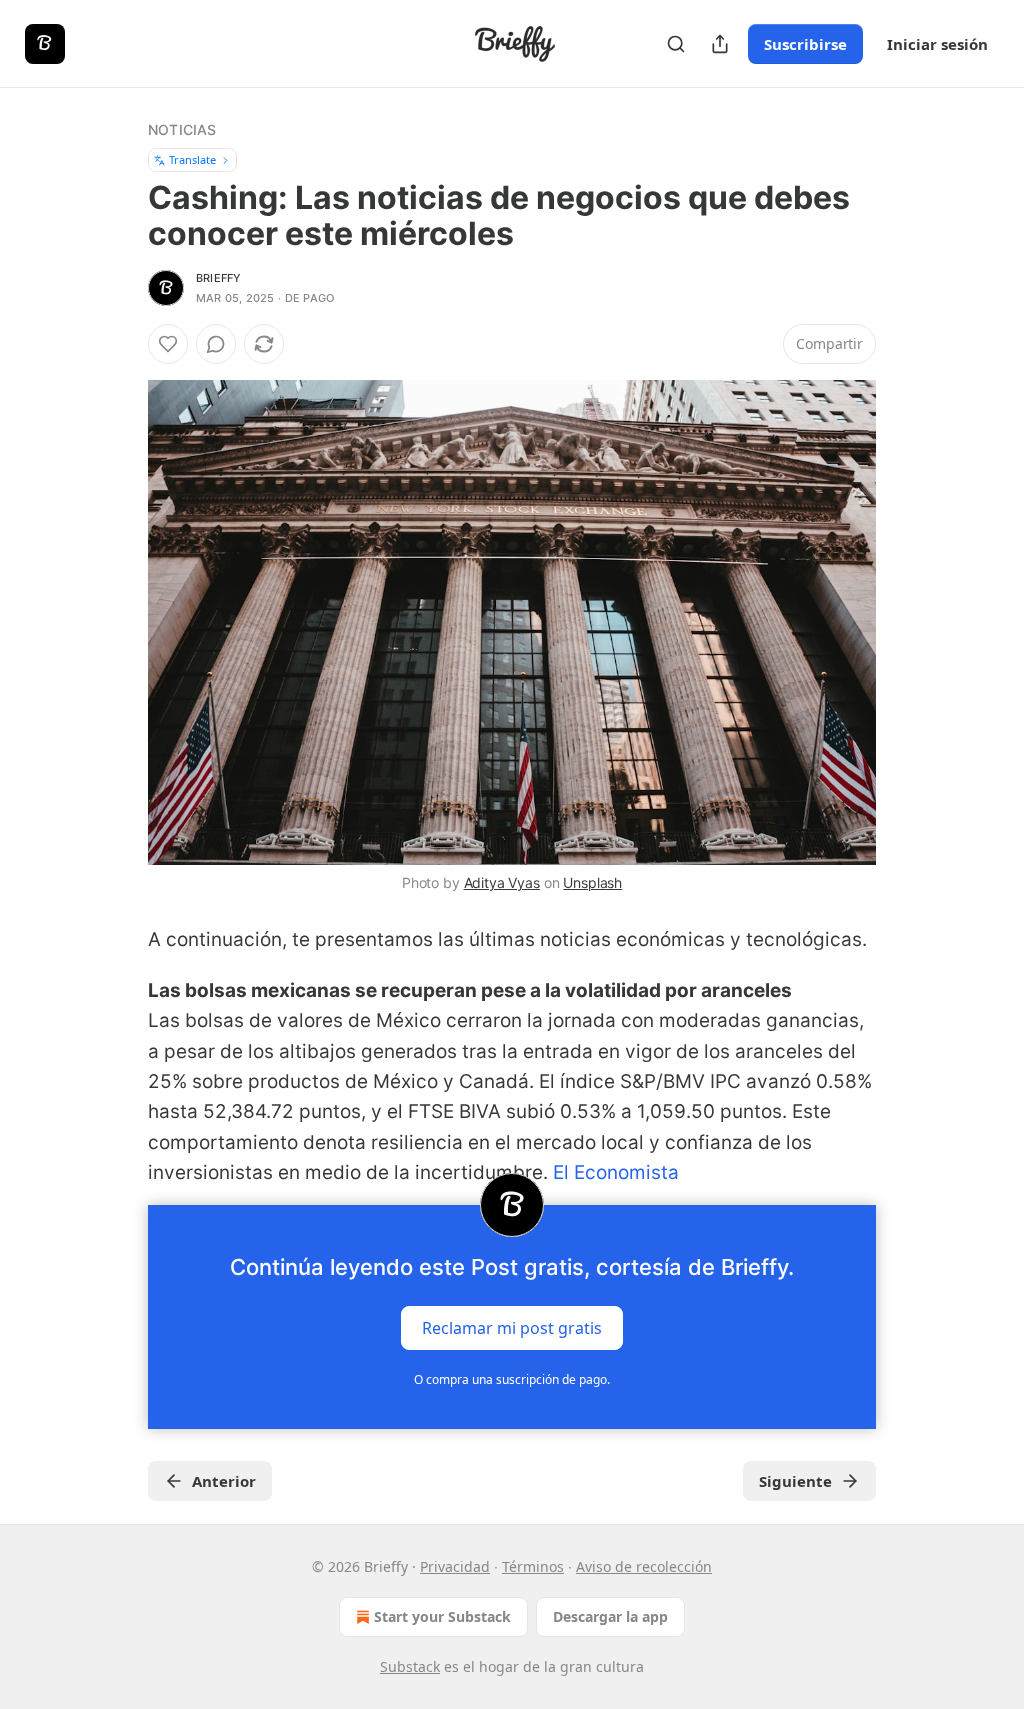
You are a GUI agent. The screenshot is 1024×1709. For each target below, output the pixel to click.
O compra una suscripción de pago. (512, 1379)
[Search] (676, 44)
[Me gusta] (168, 344)
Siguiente (795, 1481)
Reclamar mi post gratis (512, 1327)
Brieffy (218, 278)
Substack (410, 1666)
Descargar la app (610, 1616)
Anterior (224, 1481)
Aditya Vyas (502, 882)
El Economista (616, 1172)
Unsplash (592, 882)
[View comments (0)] (216, 344)
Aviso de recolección (644, 1566)
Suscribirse (805, 44)
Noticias (182, 129)
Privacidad (455, 1566)
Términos (533, 1566)
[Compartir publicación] (720, 44)
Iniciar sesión (937, 44)
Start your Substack (442, 1616)
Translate (192, 159)
